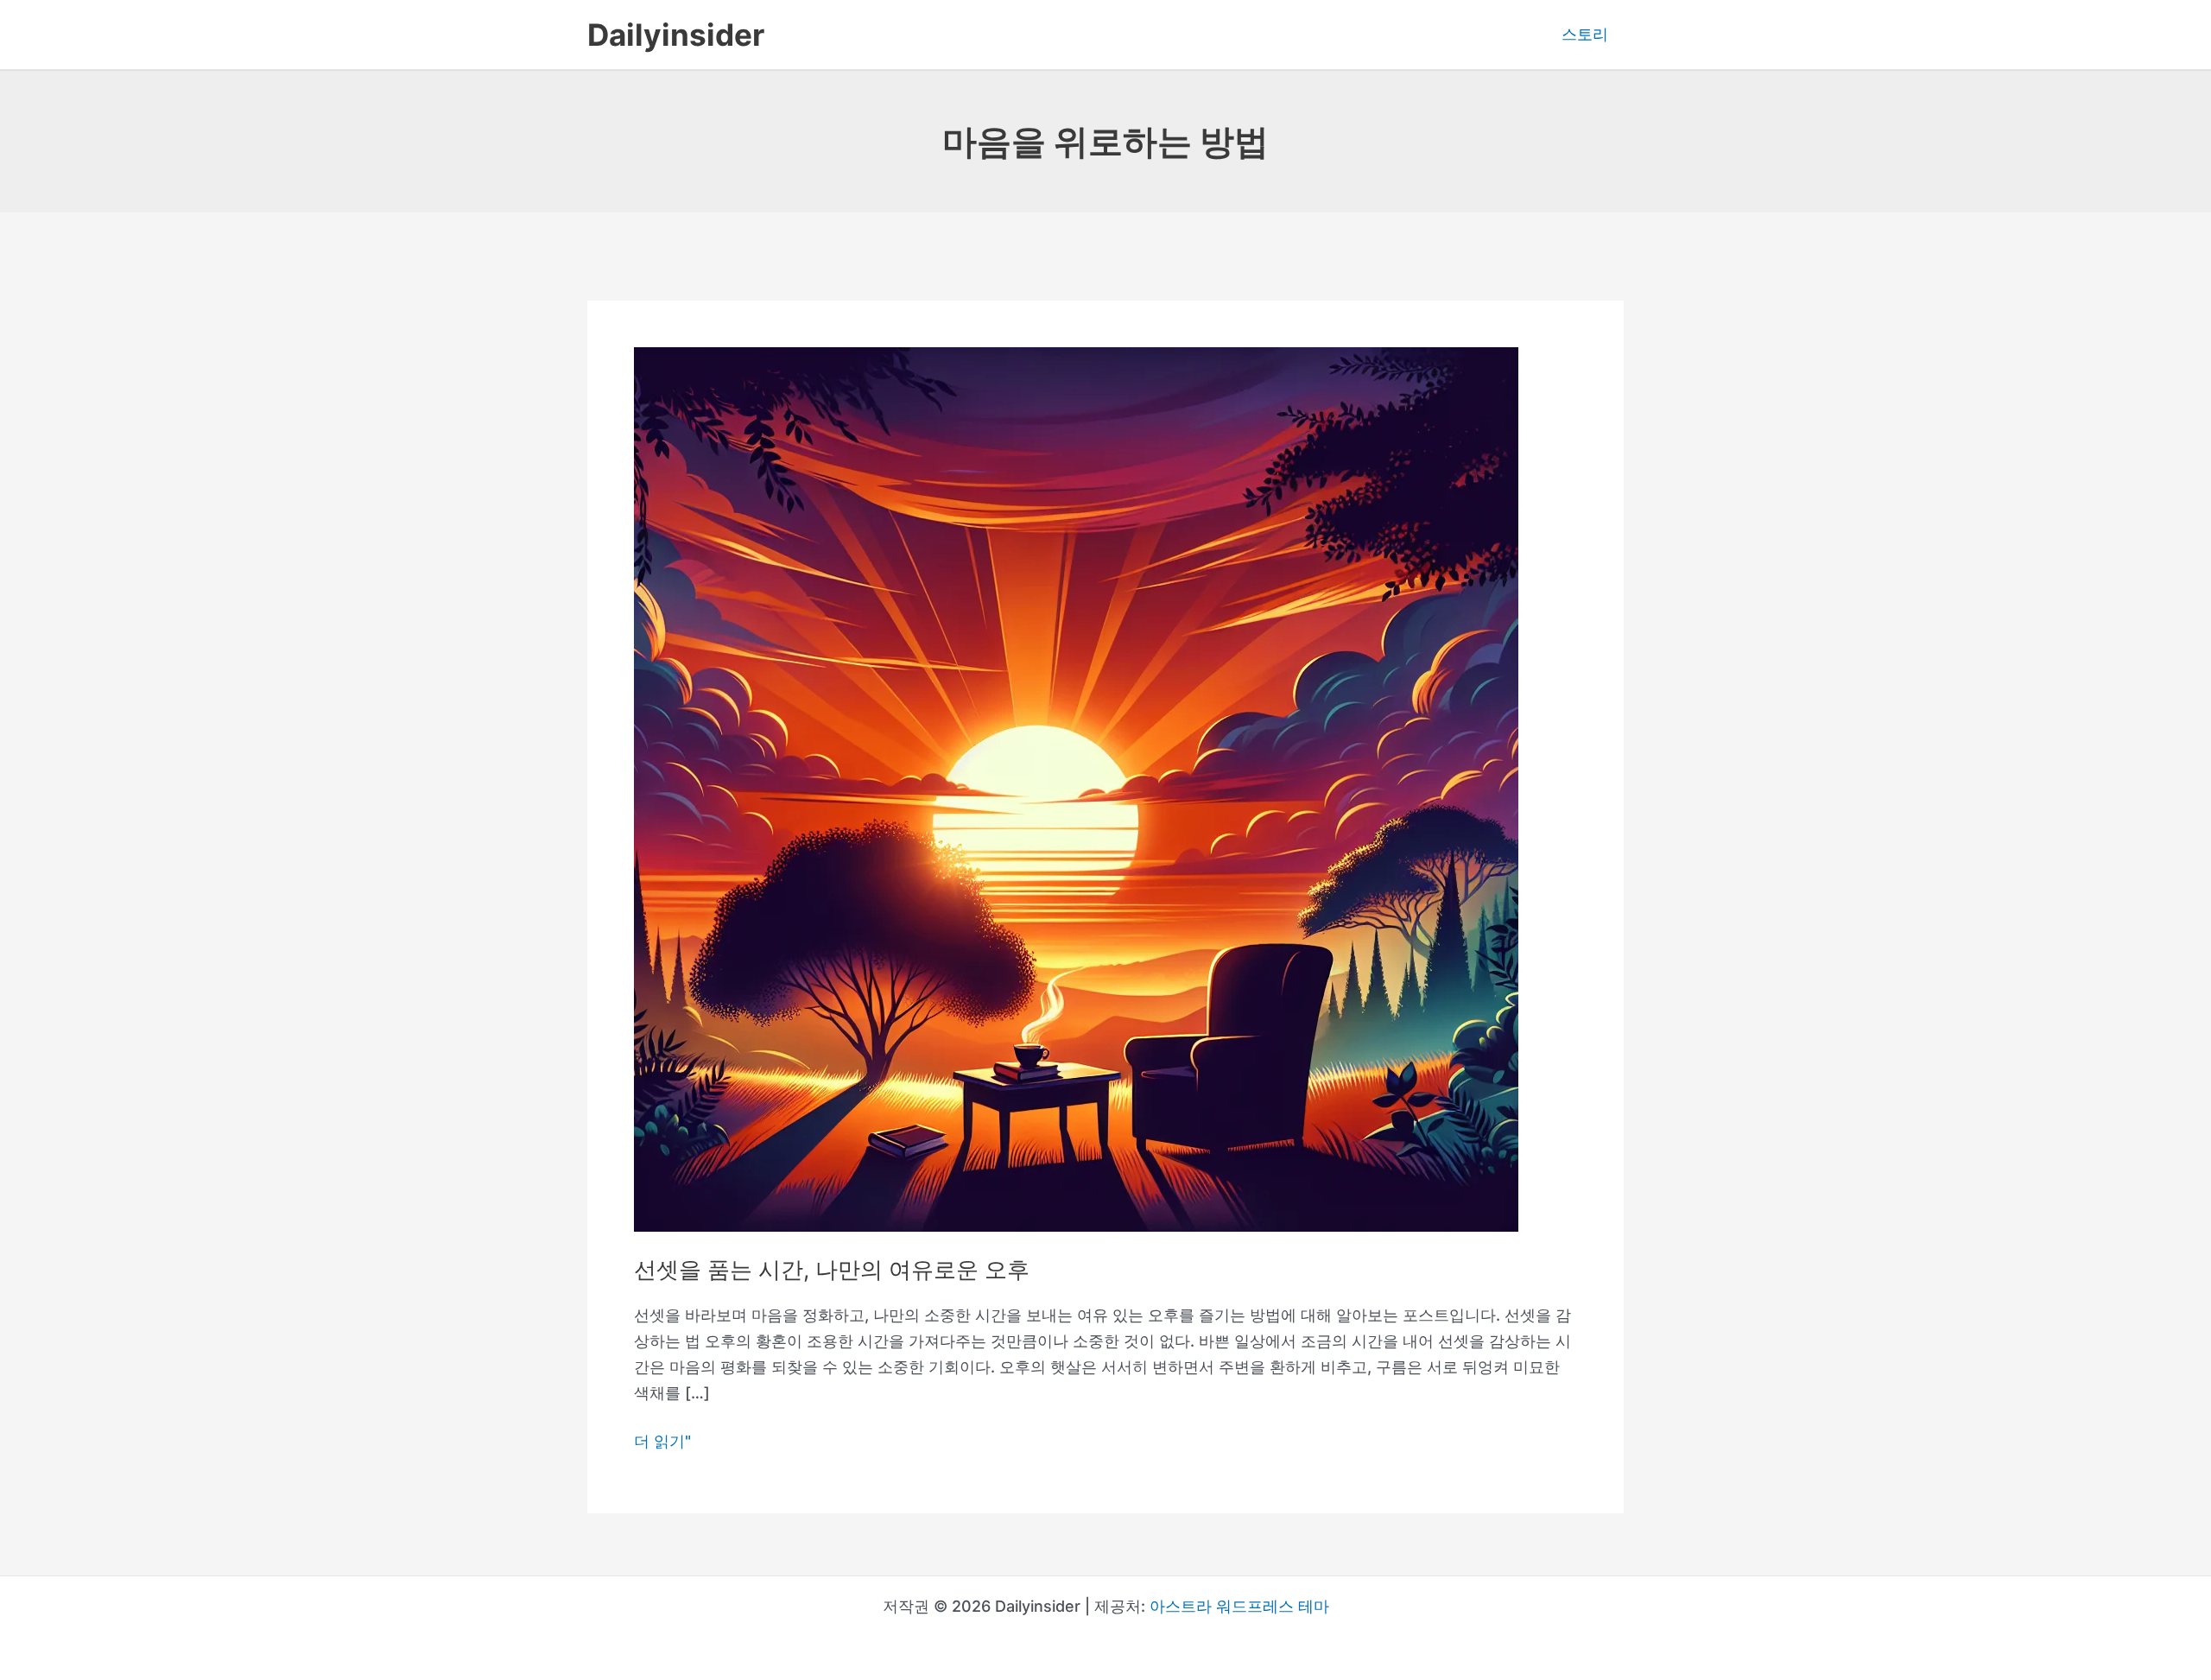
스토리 (1585, 34)
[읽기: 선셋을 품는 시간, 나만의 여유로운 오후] (1076, 788)
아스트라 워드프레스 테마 (1239, 1606)
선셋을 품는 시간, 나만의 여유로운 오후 (832, 1269)
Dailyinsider (676, 35)
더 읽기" (662, 1443)
